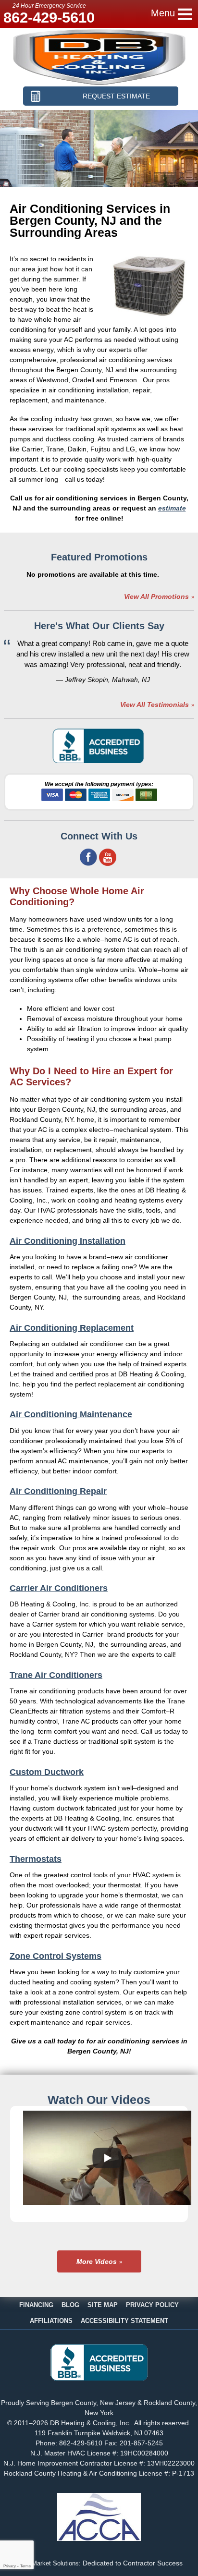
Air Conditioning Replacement (72, 1328)
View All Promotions (156, 596)
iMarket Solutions (55, 2564)
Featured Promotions (99, 557)
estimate (172, 508)
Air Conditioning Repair (58, 1491)
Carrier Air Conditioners (59, 1588)
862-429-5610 (49, 18)
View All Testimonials (155, 705)
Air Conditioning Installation (68, 1241)
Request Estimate (116, 96)
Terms (25, 2566)
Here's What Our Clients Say (99, 626)
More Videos (97, 2261)
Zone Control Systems (56, 1956)
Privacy (10, 2566)
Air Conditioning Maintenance (71, 1414)
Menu (163, 13)
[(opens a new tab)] (99, 2378)
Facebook (88, 857)
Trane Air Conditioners (56, 1675)
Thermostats (36, 1859)
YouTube (108, 857)
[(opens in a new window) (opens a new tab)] (99, 761)
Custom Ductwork (47, 1772)
